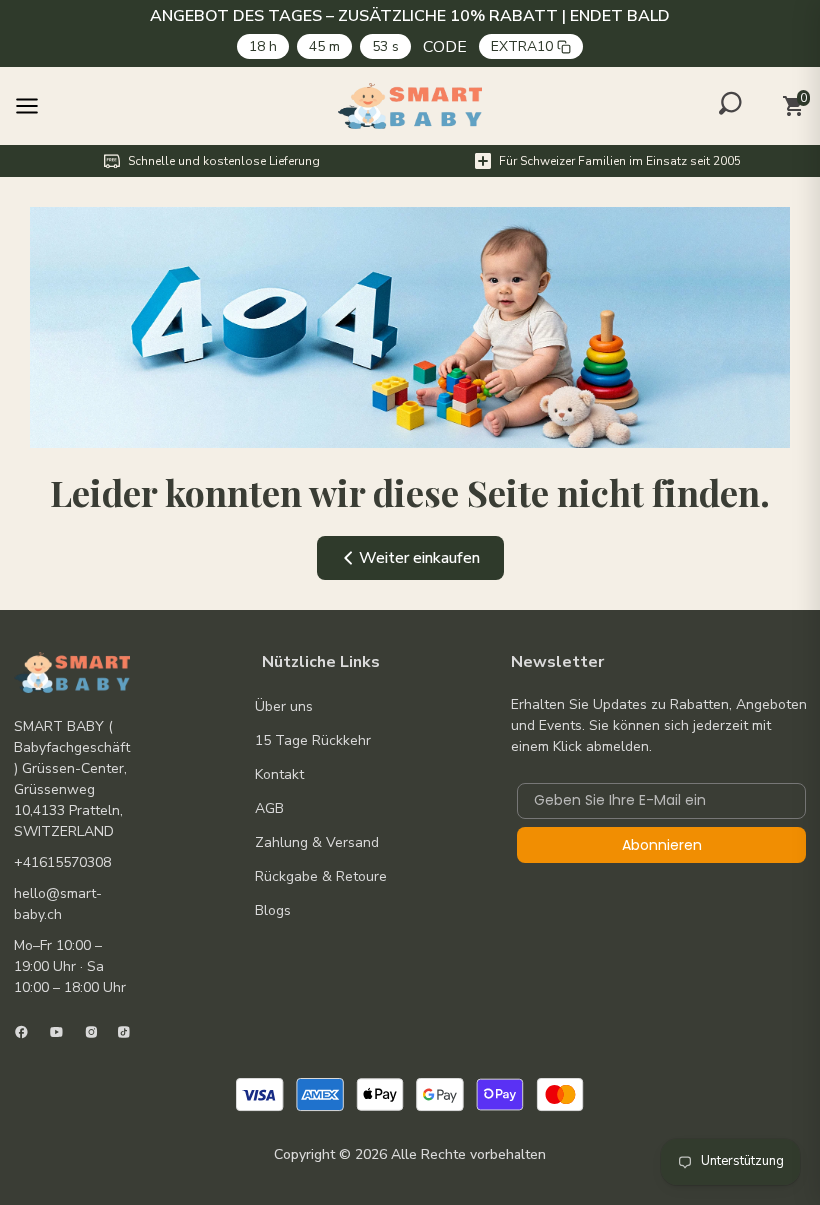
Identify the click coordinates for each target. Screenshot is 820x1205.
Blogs (273, 910)
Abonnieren (662, 845)
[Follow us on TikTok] (124, 1032)
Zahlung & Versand (317, 842)
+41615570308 (62, 862)
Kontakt (279, 774)
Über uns (284, 706)
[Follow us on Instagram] (91, 1032)
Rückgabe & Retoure (321, 876)
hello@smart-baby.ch (58, 904)
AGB (269, 808)
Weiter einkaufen (419, 558)
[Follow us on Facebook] (21, 1032)
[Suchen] (730, 103)
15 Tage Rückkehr (313, 740)
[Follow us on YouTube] (56, 1032)
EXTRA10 (522, 46)
